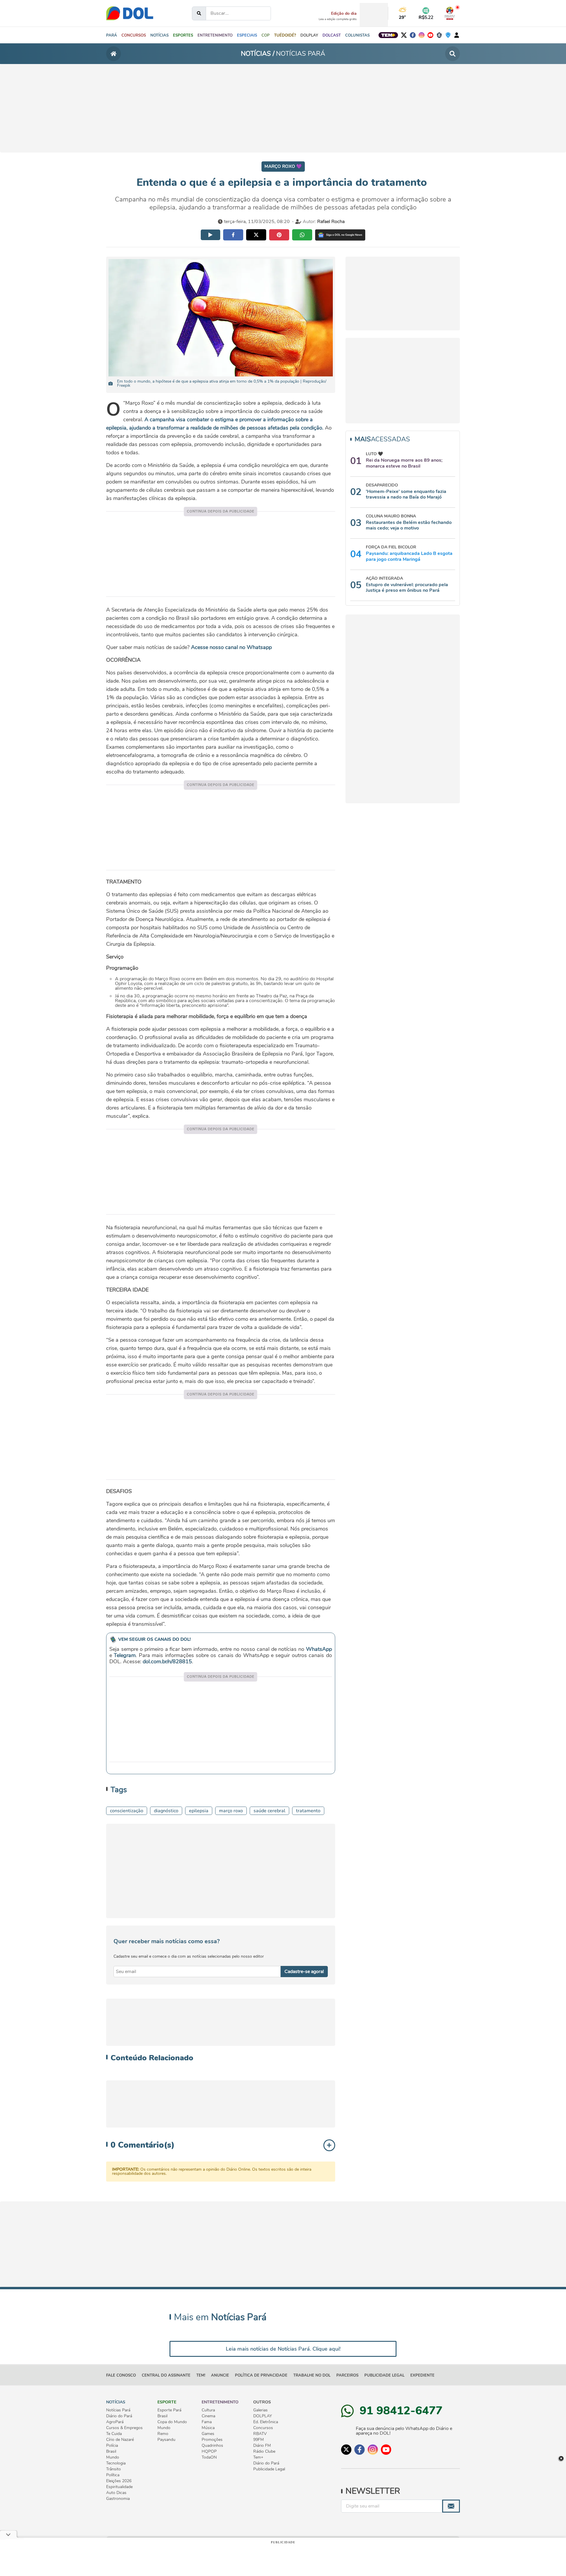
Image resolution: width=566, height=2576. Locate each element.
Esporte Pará (169, 2410)
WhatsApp (319, 1649)
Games (208, 2434)
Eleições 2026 (119, 2481)
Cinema (208, 2416)
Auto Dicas (116, 2493)
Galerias (260, 2410)
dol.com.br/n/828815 (167, 1661)
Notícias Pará (118, 2410)
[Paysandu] (448, 35)
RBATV (260, 2434)
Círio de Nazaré (120, 2440)
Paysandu (166, 2440)
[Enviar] (451, 2506)
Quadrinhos (212, 2446)
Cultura (208, 2410)
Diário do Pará (119, 2416)
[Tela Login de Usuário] (457, 35)
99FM (259, 2440)
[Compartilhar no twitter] (256, 235)
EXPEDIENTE (422, 2375)
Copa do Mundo (172, 2422)
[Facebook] (413, 35)
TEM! (201, 2375)
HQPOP (209, 2452)
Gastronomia (118, 2499)
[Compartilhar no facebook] (233, 235)
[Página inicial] (113, 54)
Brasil (111, 2452)
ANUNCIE (220, 2375)
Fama (207, 2422)
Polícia (112, 2446)
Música (208, 2428)
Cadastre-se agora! (304, 1972)
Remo (163, 2434)
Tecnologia (116, 2463)
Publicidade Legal (384, 2375)
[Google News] (340, 235)
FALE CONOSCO (121, 2375)
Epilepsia (199, 1811)
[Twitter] (404, 35)
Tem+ (258, 2457)
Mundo (113, 2457)
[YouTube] (430, 35)
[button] (159, 35)
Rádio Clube (264, 2452)
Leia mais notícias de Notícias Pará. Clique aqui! (283, 2349)
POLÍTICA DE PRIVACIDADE (261, 2375)
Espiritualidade (119, 2487)
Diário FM (262, 2446)
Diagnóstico (166, 1811)
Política (113, 2475)
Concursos (263, 2428)
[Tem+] (388, 35)
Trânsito (113, 2469)
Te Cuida (114, 2434)
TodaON (209, 2457)
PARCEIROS (347, 2375)
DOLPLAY (263, 2416)
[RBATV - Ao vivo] (450, 13)
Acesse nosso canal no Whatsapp (231, 647)
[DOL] (130, 13)
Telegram (125, 1655)
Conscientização (127, 1811)
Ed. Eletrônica (266, 2422)
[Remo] (439, 35)
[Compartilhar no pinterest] (279, 235)
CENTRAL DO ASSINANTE (166, 2375)
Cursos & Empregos (124, 2428)
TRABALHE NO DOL (312, 2375)
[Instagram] (422, 35)
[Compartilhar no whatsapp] (302, 235)
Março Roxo (231, 1811)
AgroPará (115, 2422)
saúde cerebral (269, 1811)
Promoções (212, 2440)
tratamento (308, 1811)
